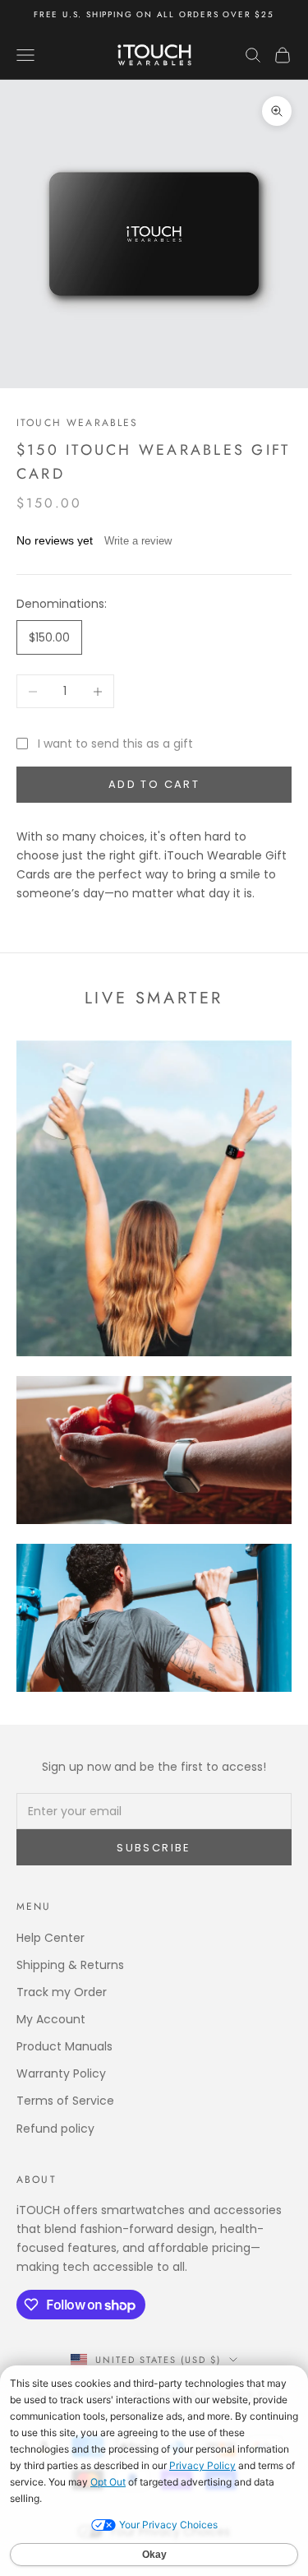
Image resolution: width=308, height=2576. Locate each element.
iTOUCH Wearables (78, 423)
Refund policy (55, 2129)
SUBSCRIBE (154, 1848)
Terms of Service (65, 2101)
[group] (154, 234)
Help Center (51, 1938)
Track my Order (62, 1992)
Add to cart (154, 784)
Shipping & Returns (70, 1965)
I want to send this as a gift (115, 744)
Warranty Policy (61, 2073)
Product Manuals (64, 2046)
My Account (51, 2019)
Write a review (138, 541)
